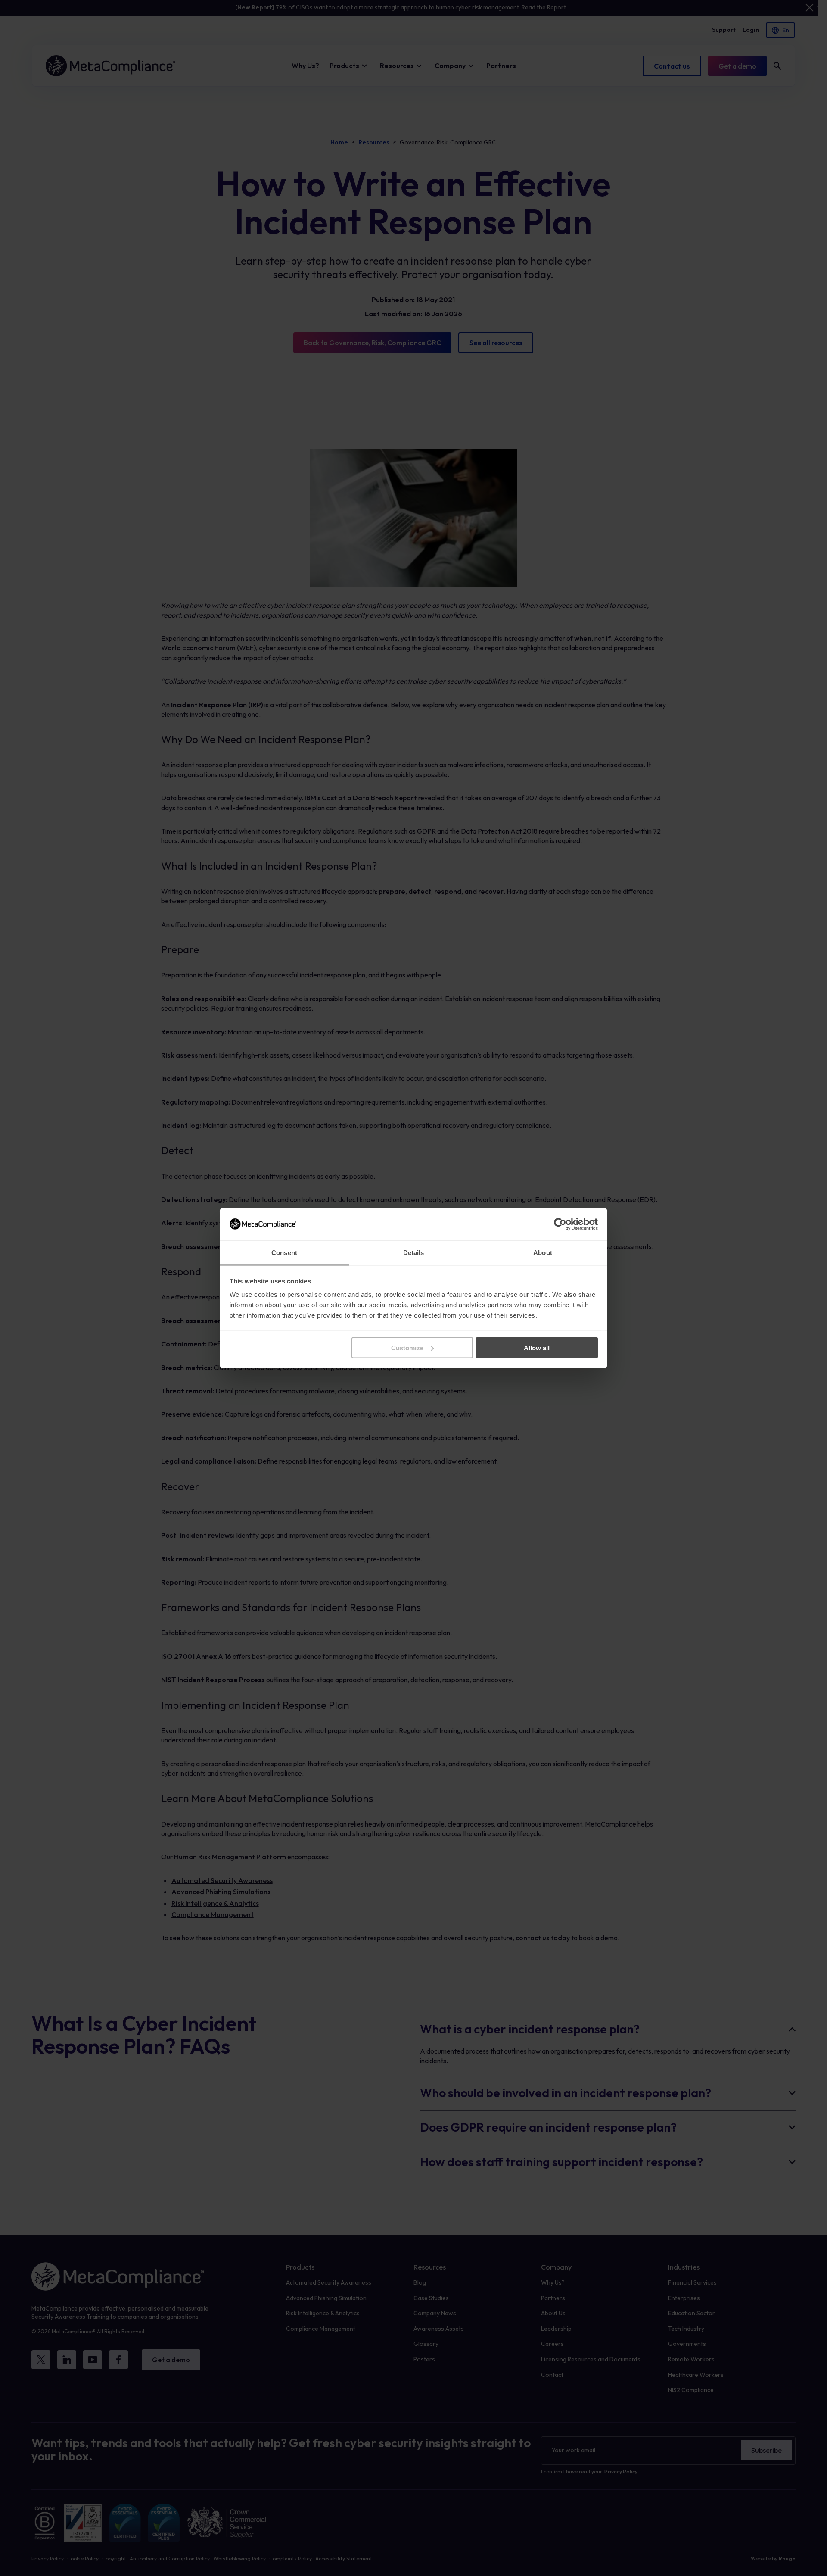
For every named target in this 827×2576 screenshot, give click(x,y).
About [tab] (543, 1253)
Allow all (537, 1347)
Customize (407, 1347)
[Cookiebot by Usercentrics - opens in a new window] (560, 1224)
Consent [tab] (284, 1253)
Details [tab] (414, 1253)
